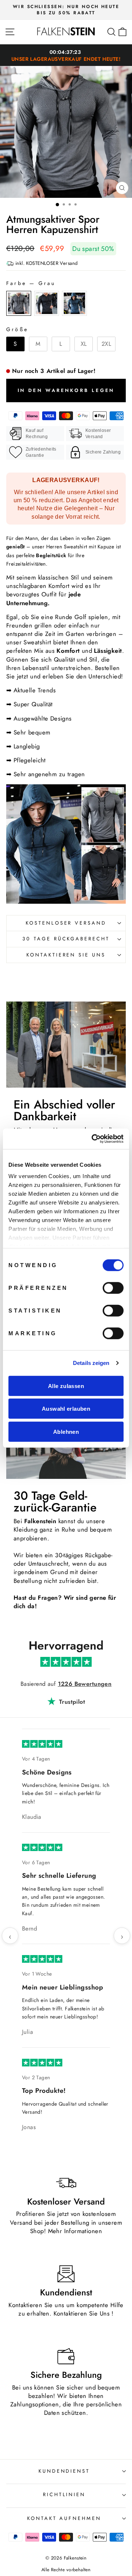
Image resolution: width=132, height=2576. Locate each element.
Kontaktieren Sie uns (66, 955)
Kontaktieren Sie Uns (82, 2011)
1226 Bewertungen (85, 1684)
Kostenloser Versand (66, 923)
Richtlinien (64, 2192)
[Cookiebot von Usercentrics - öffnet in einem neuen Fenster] (93, 1139)
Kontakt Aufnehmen (64, 2216)
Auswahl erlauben (66, 1409)
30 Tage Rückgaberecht (66, 939)
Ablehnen (66, 1431)
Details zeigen (91, 1363)
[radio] (19, 303)
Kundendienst (64, 2169)
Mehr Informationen (75, 1929)
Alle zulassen (66, 1386)
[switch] (113, 1288)
